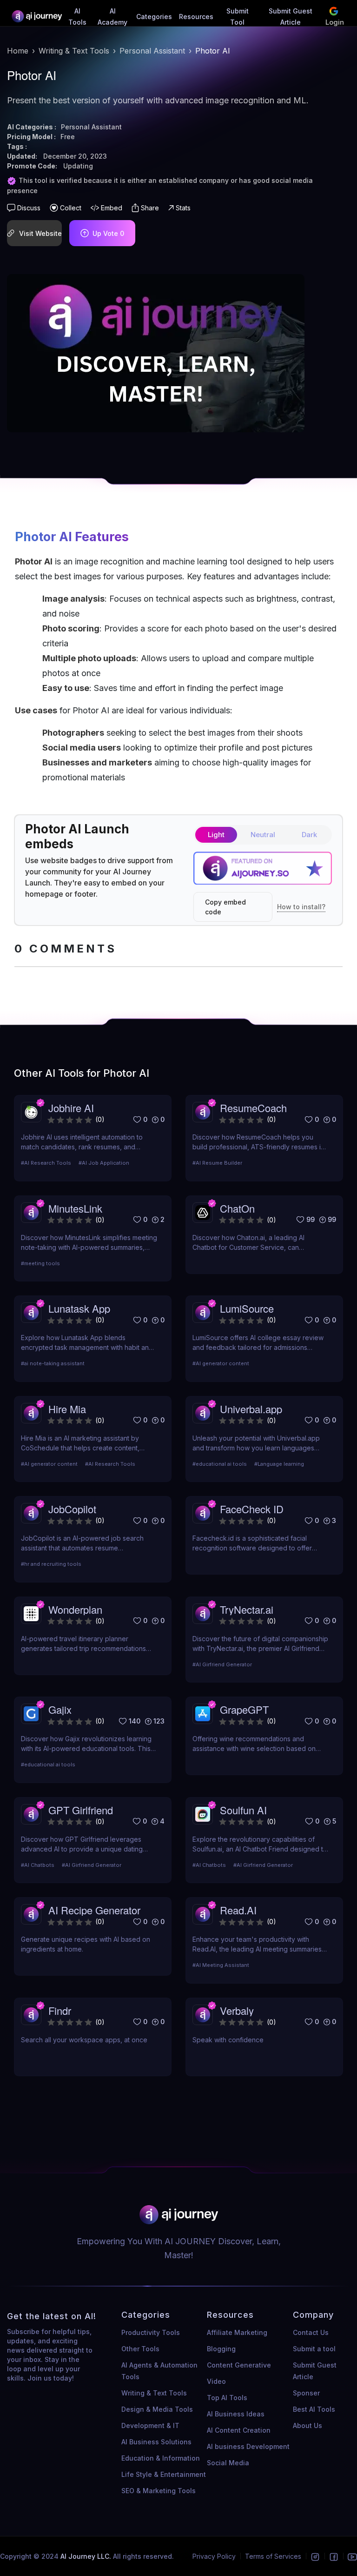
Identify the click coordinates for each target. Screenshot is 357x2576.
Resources (196, 17)
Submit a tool (314, 2349)
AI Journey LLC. (87, 2556)
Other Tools (140, 2349)
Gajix (60, 1709)
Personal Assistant (152, 51)
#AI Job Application (104, 1163)
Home (18, 51)
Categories (154, 17)
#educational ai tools (220, 1464)
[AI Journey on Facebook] (334, 2556)
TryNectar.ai (247, 1609)
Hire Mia (67, 1409)
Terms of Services (273, 2556)
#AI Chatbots (38, 1865)
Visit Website (40, 233)
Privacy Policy (214, 2556)
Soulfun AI (243, 1810)
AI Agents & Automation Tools (159, 2371)
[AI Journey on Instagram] (315, 2556)
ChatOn (237, 1208)
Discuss (29, 208)
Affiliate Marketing (237, 2332)
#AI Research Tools (46, 1163)
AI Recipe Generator (94, 1910)
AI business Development (248, 2446)
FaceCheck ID (252, 1509)
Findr (60, 2010)
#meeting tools (40, 1263)
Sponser (306, 2393)
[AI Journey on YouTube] (352, 2556)
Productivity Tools (151, 2332)
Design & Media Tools (157, 2409)
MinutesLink (75, 1208)
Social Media (228, 2463)
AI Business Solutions (156, 2442)
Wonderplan (75, 1609)
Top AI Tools (227, 2398)
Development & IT (150, 2425)
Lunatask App (79, 1308)
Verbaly (237, 2010)
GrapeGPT (244, 1709)
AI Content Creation (239, 2430)
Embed (112, 208)
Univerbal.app (251, 1409)
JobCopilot (72, 1509)
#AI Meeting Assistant (221, 1965)
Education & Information (161, 2458)
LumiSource (247, 1308)
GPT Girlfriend (81, 1810)
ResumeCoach (253, 1108)
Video (216, 2381)
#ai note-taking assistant (53, 1363)
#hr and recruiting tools (51, 1564)
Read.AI (238, 1910)
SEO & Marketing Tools (159, 2491)
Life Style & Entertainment (164, 2474)
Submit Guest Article (315, 2371)
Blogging (221, 2349)
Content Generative (239, 2365)
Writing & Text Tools (74, 51)
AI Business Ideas (236, 2414)
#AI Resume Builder (217, 1163)
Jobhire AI (71, 1108)
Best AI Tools (314, 2409)
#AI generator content (221, 1363)
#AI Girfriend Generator (222, 1664)
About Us (307, 2425)
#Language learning (279, 1464)
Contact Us (311, 2332)
